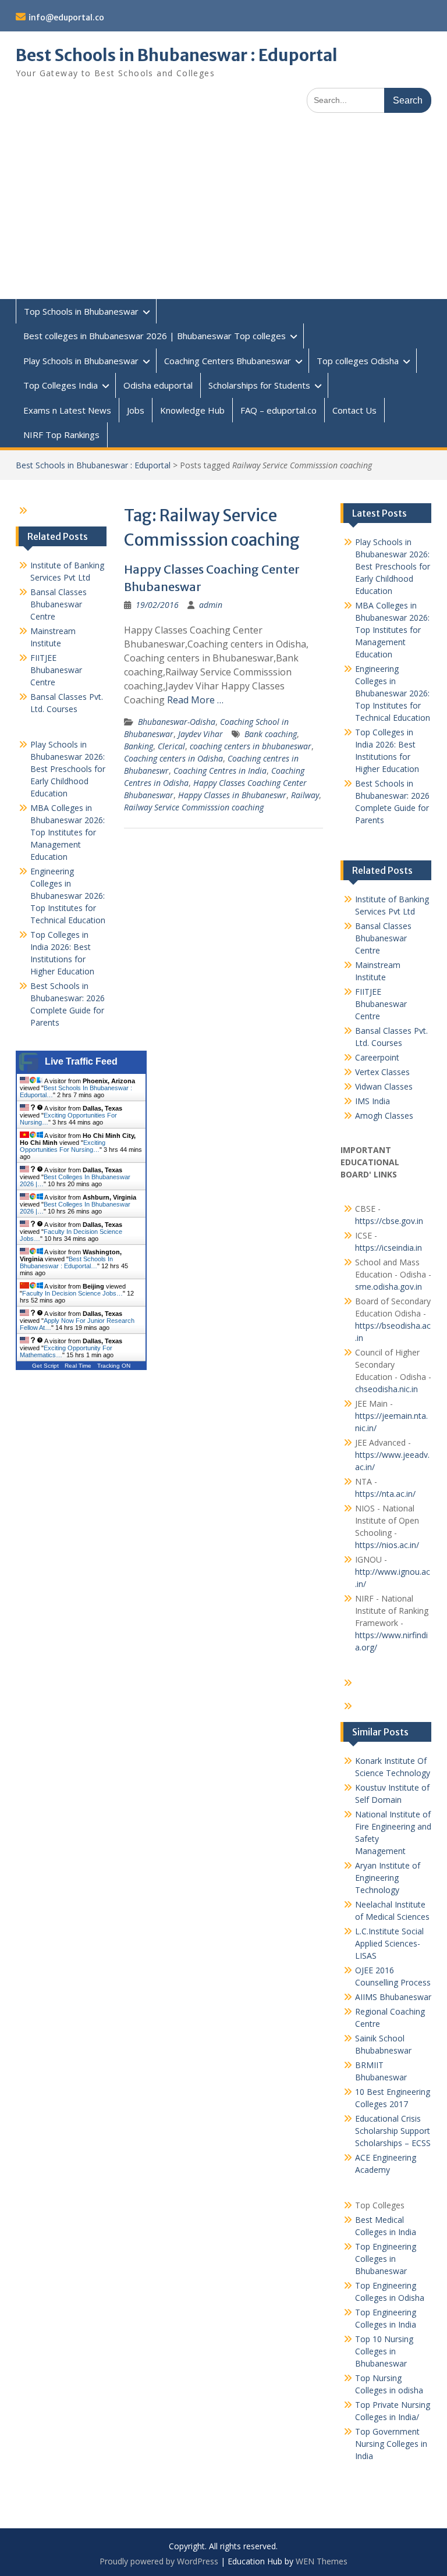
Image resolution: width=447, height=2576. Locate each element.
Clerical (171, 746)
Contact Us (354, 410)
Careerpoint (377, 1057)
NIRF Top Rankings (61, 435)
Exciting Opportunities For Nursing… (63, 1146)
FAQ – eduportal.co (279, 410)
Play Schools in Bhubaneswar (81, 361)
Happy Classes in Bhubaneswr (232, 795)
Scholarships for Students (259, 385)
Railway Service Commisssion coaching (194, 807)
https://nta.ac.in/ (385, 1494)
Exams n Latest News (67, 410)
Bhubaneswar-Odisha (177, 722)
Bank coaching (271, 734)
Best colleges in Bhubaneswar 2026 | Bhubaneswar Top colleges (155, 336)
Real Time (78, 1366)
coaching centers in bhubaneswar (251, 746)
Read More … (195, 700)
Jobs (136, 410)
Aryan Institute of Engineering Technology (388, 1878)
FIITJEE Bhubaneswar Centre (381, 1004)
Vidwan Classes (384, 1086)
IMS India (372, 1101)
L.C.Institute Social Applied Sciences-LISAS (389, 1943)
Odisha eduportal (158, 385)
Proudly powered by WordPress (159, 2561)
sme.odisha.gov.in (389, 1287)
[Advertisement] (223, 212)
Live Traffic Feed (81, 1061)
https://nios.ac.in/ (387, 1545)
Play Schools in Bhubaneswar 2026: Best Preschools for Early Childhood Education (393, 566)
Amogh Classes (384, 1116)
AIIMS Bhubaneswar (393, 1997)
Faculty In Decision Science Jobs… (72, 1293)
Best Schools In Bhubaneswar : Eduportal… (66, 1262)
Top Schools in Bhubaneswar (81, 311)
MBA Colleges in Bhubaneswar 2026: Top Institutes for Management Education (392, 630)
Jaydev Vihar (201, 734)
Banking (139, 746)
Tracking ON (114, 1366)
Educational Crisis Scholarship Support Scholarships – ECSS (393, 2131)
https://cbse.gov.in (389, 1221)
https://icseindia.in (389, 1248)
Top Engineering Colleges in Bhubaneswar (386, 2259)
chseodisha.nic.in (386, 1389)
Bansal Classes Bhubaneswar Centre (383, 938)
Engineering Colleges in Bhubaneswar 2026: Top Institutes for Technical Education (393, 693)
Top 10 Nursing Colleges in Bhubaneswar (384, 2351)
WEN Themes (322, 2561)
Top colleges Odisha (358, 361)
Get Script (45, 1366)
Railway (305, 795)
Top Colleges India (61, 385)
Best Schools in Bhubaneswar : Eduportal (177, 55)
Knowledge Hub (192, 410)
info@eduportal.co (66, 17)
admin (211, 605)
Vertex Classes (382, 1072)
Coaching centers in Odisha (173, 758)
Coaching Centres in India (220, 771)
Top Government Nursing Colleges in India (391, 2444)
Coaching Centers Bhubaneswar (228, 361)
